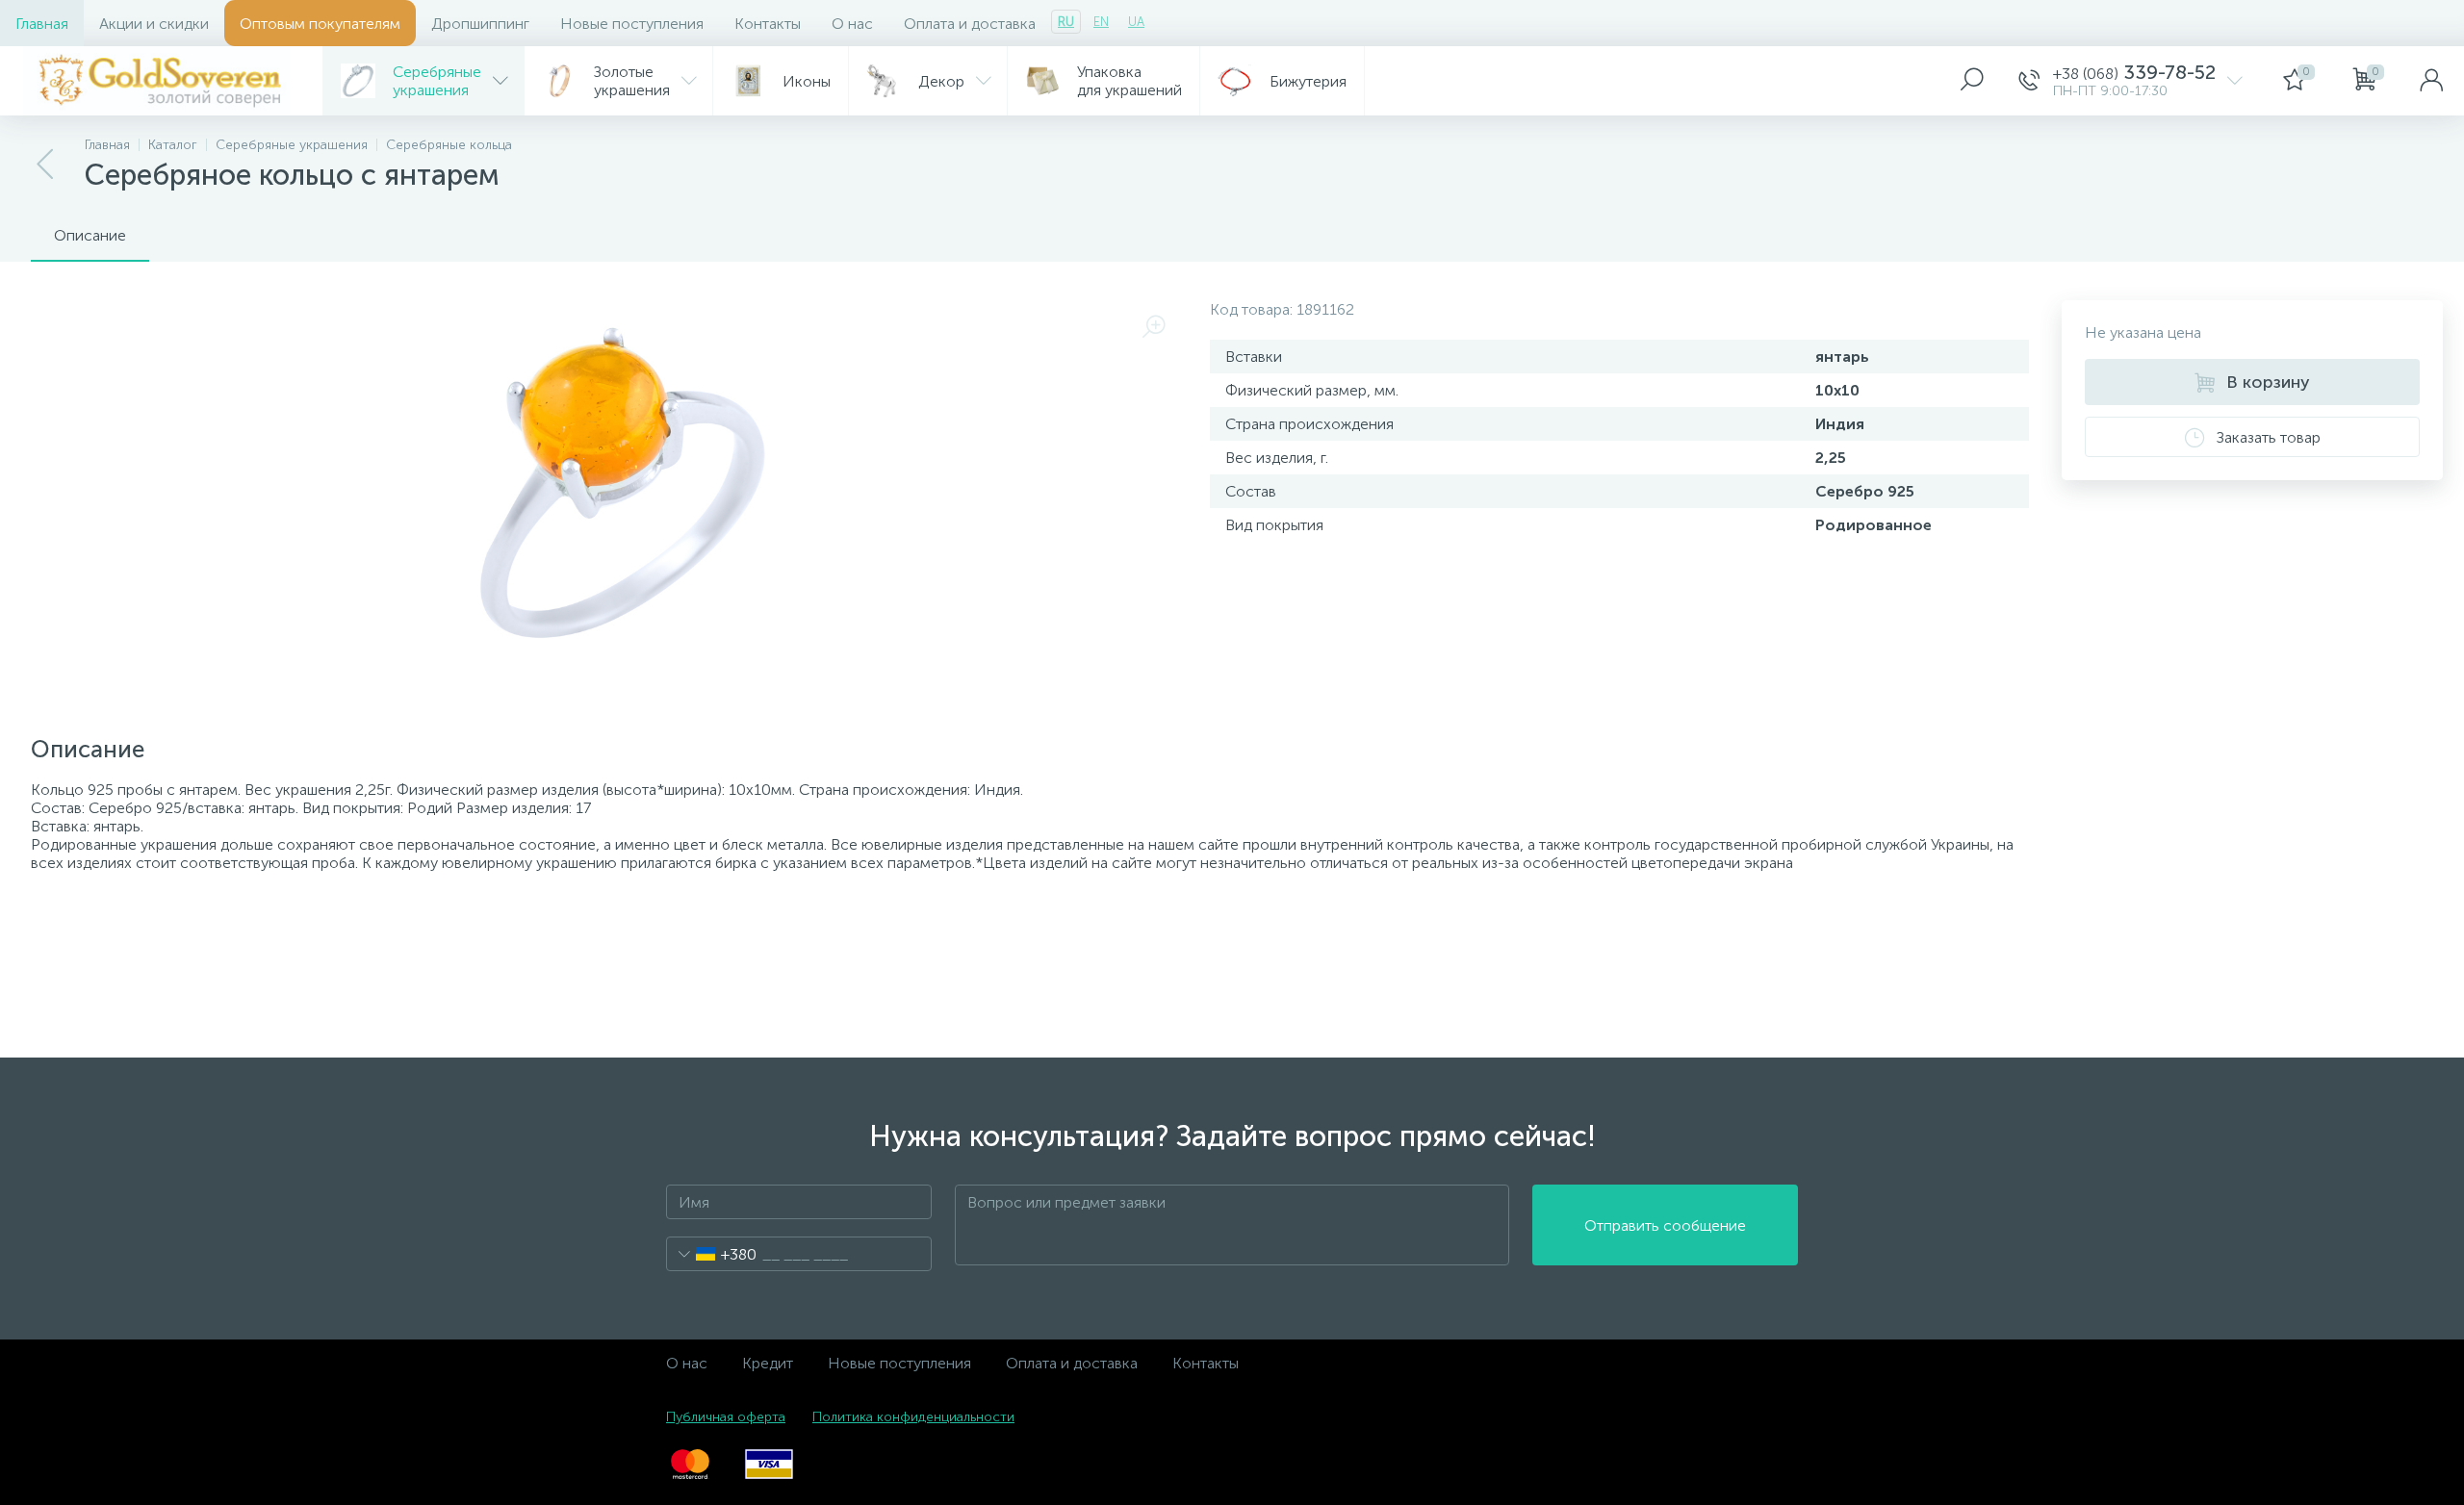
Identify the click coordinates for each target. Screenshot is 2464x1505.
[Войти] (2431, 81)
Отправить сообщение (1665, 1225)
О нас (852, 24)
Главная (42, 24)
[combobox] (712, 1254)
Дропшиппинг (480, 24)
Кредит (768, 1363)
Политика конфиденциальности (913, 1417)
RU (1066, 22)
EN (1101, 22)
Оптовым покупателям (320, 24)
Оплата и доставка (970, 24)
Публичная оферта (726, 1417)
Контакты (768, 24)
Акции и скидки (154, 24)
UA (1136, 22)
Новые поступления (632, 24)
